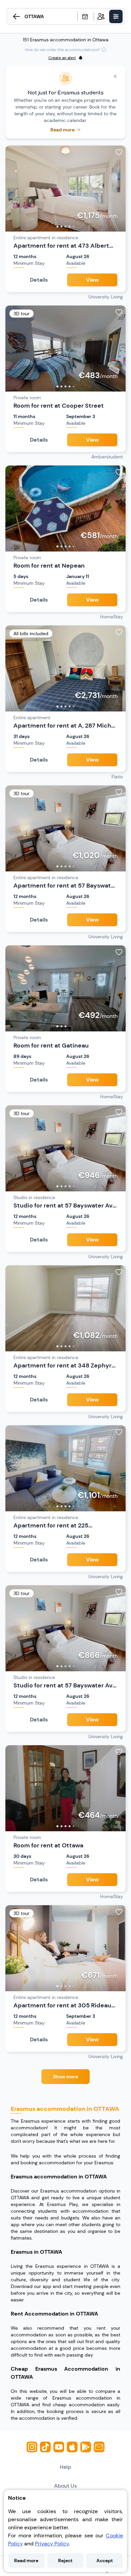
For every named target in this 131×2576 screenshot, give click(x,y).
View (92, 280)
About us (65, 2486)
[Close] (115, 76)
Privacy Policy (52, 2544)
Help (65, 2467)
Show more (65, 2077)
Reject (65, 2561)
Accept (105, 2561)
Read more (26, 2561)
